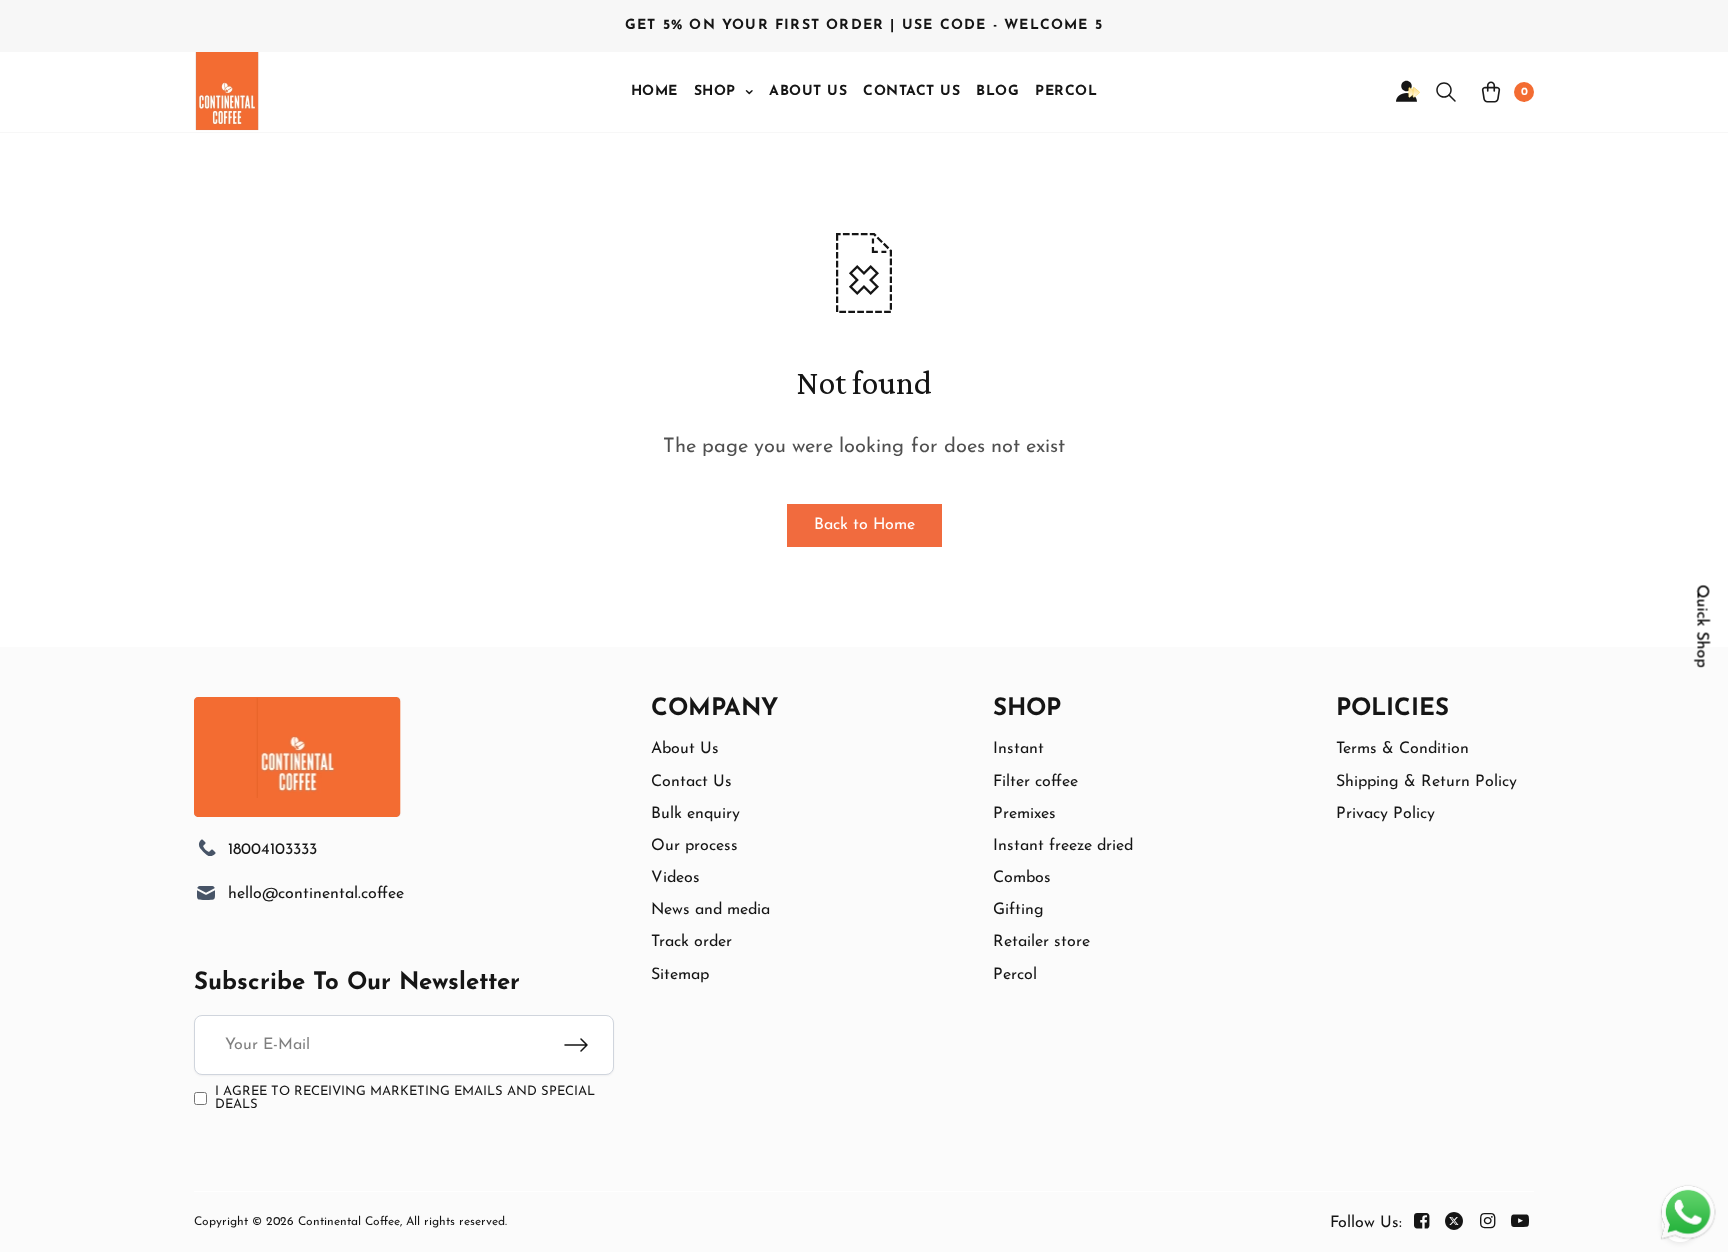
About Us (808, 91)
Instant (1018, 749)
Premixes (1024, 814)
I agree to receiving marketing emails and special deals (405, 1098)
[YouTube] (1520, 1222)
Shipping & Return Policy (1426, 782)
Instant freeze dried (1063, 846)
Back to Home (864, 525)
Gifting (1018, 910)
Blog (997, 91)
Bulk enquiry (695, 814)
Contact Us (911, 91)
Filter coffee (1035, 782)
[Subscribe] (589, 1045)
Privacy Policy (1385, 814)
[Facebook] (1421, 1222)
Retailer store (1041, 942)
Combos (1022, 878)
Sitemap (680, 975)
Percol (1066, 91)
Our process (694, 846)
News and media (710, 910)
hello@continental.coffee (316, 894)
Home (654, 91)
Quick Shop (1702, 626)
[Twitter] (1454, 1222)
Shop (715, 91)
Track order (691, 942)
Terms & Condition (1402, 749)
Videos (675, 878)
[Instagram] (1487, 1222)
